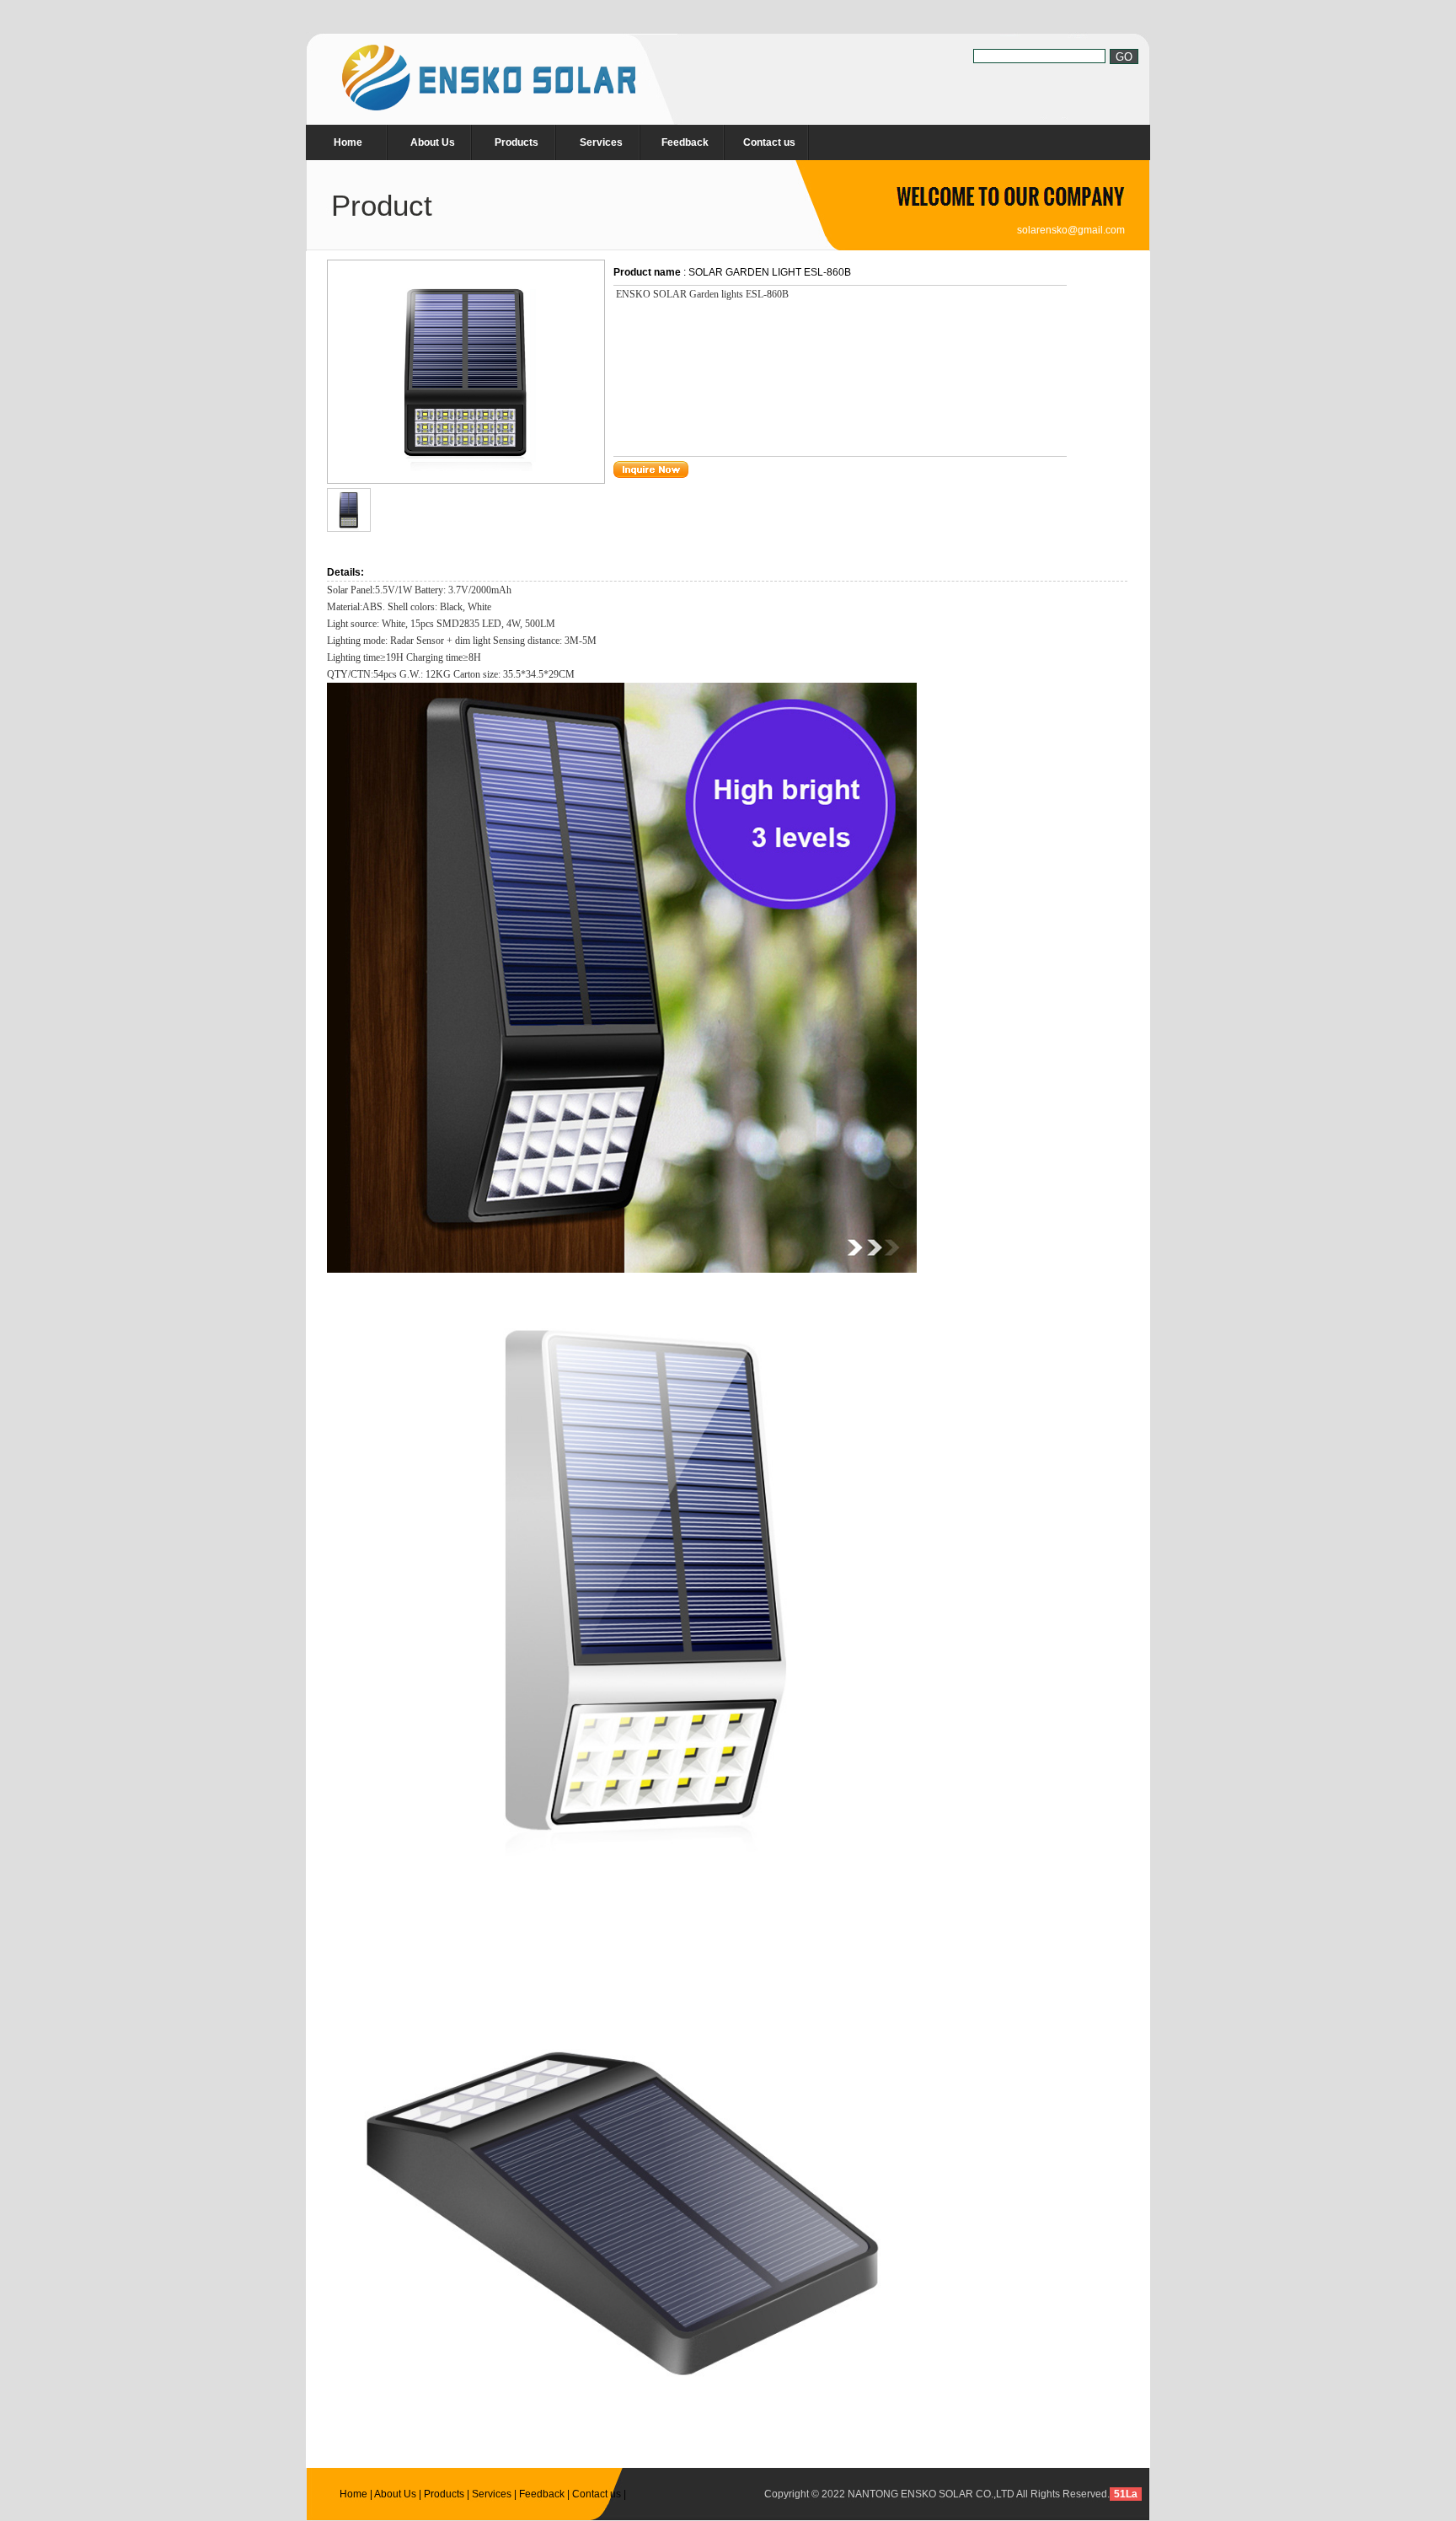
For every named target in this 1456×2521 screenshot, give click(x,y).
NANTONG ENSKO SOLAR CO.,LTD (931, 2494)
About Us (433, 142)
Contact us (769, 142)
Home (348, 142)
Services (601, 142)
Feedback (685, 142)
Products (517, 142)
